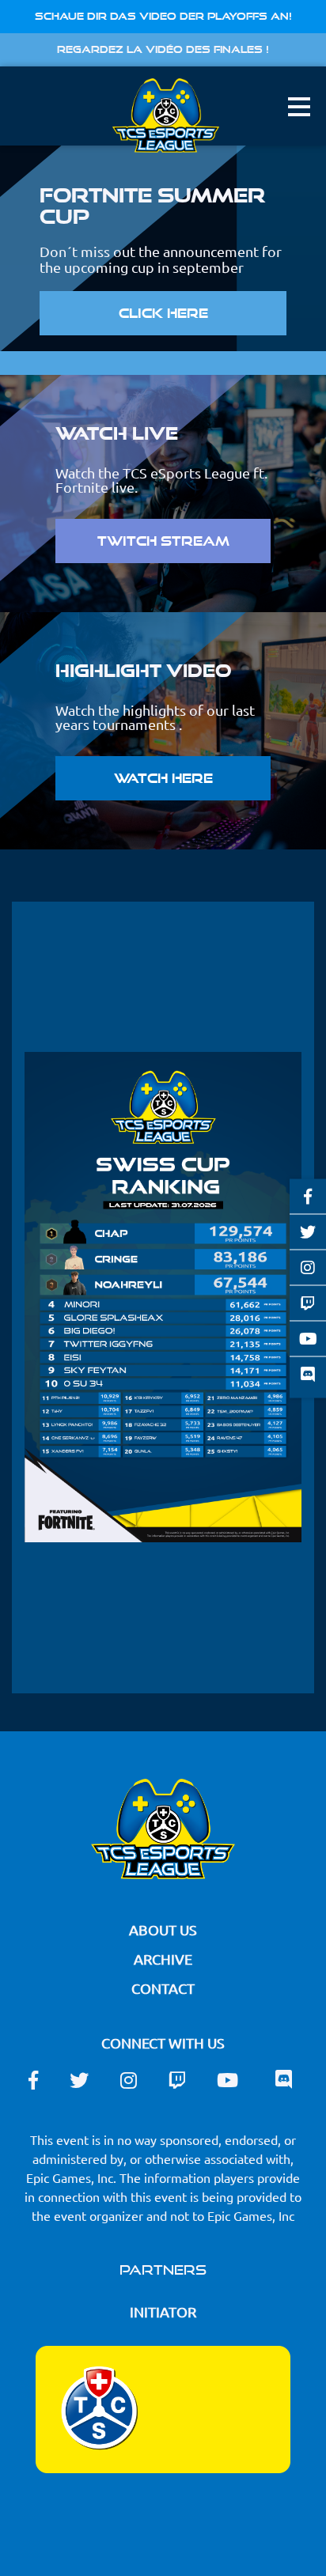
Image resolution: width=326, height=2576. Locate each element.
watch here (163, 778)
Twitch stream (163, 541)
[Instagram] (308, 1267)
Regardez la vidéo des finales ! (163, 49)
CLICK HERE (163, 313)
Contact (163, 1988)
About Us (163, 1929)
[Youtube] (308, 1338)
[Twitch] (308, 1303)
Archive (163, 1959)
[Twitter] (308, 1231)
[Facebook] (308, 1196)
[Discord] (308, 1377)
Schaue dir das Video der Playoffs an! (163, 16)
